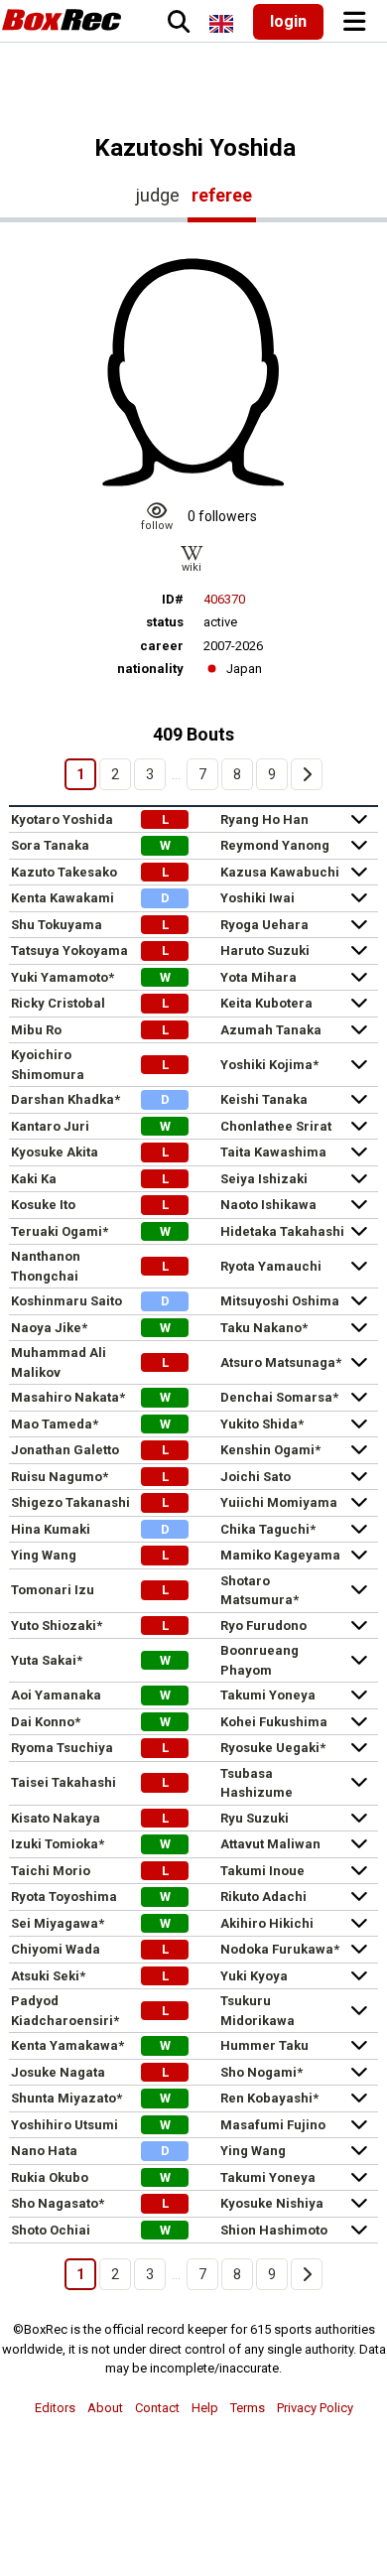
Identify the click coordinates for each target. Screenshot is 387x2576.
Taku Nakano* (264, 1328)
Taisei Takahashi (64, 1782)
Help (205, 2408)
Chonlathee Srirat (276, 1126)
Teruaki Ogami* (60, 1231)
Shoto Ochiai (51, 2230)
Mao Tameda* (55, 1424)
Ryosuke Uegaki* (273, 1748)
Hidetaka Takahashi (282, 1231)
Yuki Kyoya (254, 1976)
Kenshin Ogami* (270, 1450)
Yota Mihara (258, 977)
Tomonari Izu (53, 1590)
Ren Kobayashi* (269, 2098)
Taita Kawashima (273, 1152)
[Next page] (307, 774)
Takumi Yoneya (268, 1695)
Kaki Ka (34, 1179)
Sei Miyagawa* (58, 1923)
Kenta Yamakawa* (67, 2045)
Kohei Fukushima (274, 1722)
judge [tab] (157, 195)
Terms (248, 2408)
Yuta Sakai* (47, 1660)
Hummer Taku (264, 2045)
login (288, 21)
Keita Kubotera (266, 1003)
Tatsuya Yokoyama (69, 950)
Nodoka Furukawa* (280, 1949)
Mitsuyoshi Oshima (280, 1301)
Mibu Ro (36, 1030)
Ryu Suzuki (255, 1818)
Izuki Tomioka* (58, 1844)
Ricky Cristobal (58, 1003)
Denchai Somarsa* (279, 1397)
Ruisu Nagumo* (60, 1477)
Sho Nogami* (261, 2072)
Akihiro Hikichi (267, 1923)
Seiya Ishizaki (264, 1179)
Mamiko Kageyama (280, 1555)
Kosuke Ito (43, 1205)
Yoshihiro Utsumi (64, 2125)
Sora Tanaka (50, 845)
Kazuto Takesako (64, 872)
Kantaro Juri (50, 1126)
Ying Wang (44, 1555)
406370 (224, 599)
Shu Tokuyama (57, 925)
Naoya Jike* (49, 1328)
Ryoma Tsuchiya (62, 1748)
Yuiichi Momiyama (279, 1502)
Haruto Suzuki (265, 950)
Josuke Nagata (58, 2072)
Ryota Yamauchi (271, 1266)
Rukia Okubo (50, 2177)
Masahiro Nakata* (68, 1397)
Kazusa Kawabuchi (280, 872)
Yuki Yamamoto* (63, 977)
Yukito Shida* (262, 1424)
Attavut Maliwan (270, 1844)
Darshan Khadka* (65, 1099)
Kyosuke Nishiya (272, 2203)
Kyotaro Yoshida (62, 819)
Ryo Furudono (263, 1626)
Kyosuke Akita (55, 1152)
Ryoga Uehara (264, 925)
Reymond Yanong (275, 845)
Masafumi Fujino (273, 2125)
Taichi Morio (51, 1871)
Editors (55, 2408)
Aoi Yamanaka (56, 1695)
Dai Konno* (46, 1722)
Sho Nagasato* (58, 2203)
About (105, 2408)
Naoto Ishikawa (268, 1205)
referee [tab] (222, 195)
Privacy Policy (315, 2408)
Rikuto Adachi (263, 1897)
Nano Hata (44, 2151)
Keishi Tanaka (264, 1099)
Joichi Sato (256, 1477)
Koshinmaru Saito (66, 1301)
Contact (157, 2408)
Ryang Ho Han (264, 819)
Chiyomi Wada (56, 1949)
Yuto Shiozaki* (57, 1626)
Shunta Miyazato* (66, 2098)
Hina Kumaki (51, 1529)
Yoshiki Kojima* (269, 1065)
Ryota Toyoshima (64, 1897)
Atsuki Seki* (48, 1976)
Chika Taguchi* (268, 1529)
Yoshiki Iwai (258, 898)
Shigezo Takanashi (70, 1502)
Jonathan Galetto (65, 1450)
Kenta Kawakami (63, 898)
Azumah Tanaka (271, 1030)
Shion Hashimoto (274, 2230)
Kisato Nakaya (56, 1818)
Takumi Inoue (262, 1871)
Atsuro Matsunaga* (281, 1362)
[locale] (221, 24)
